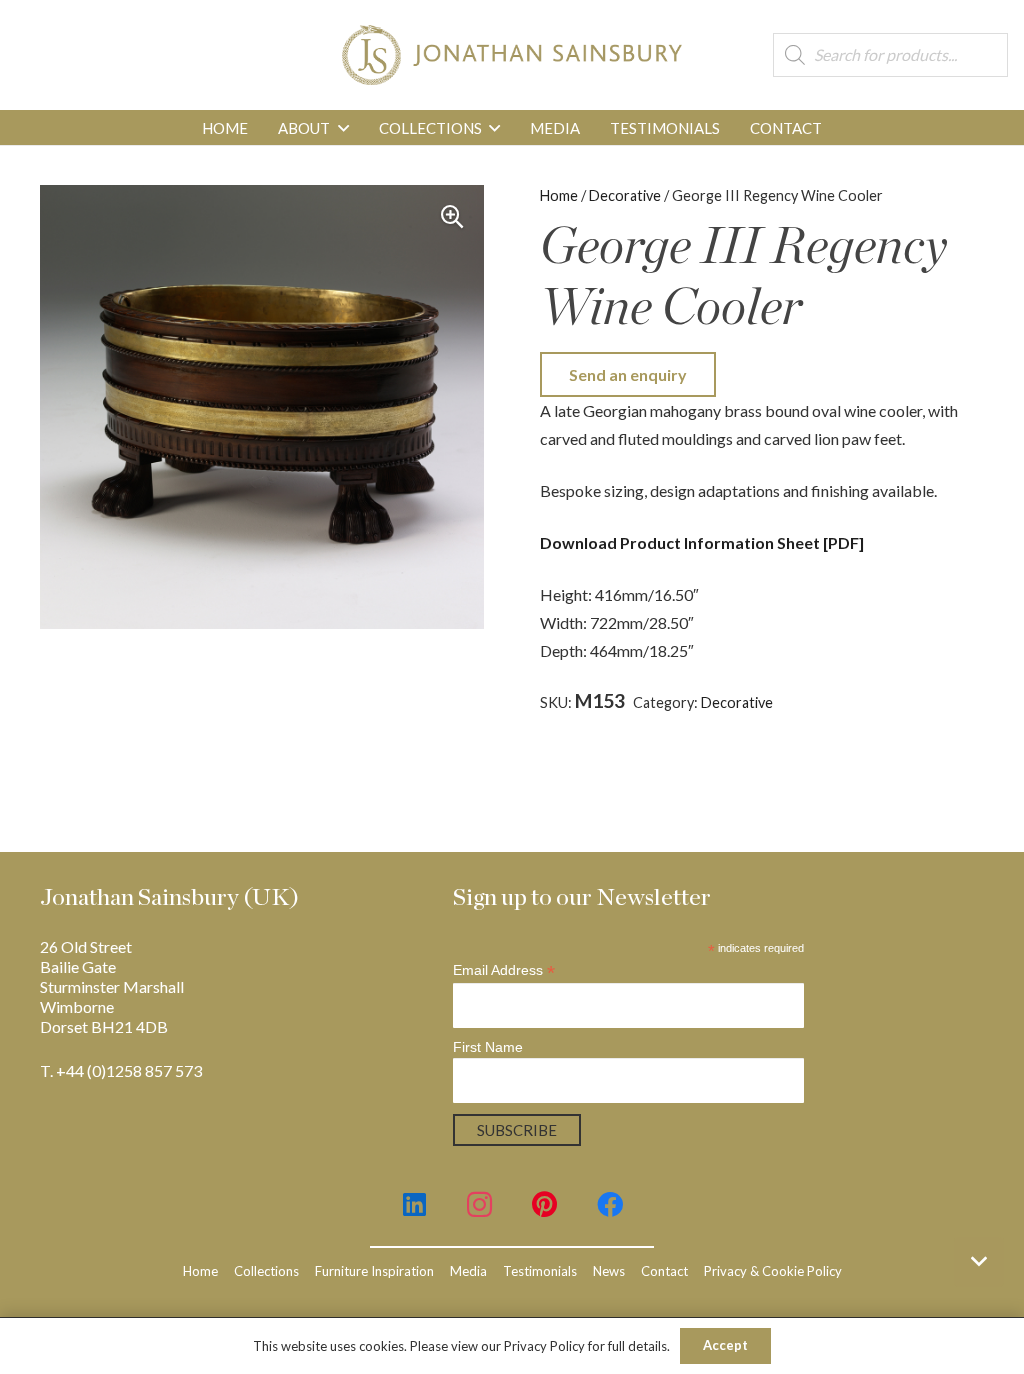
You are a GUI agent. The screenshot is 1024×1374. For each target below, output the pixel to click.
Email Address (504, 970)
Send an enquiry (628, 374)
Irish (620, 722)
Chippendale (857, 702)
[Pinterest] (544, 1204)
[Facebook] (609, 1204)
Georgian (570, 722)
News (609, 1271)
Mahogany (674, 722)
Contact (664, 1271)
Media (468, 1271)
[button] (343, 128)
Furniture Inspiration (374, 1271)
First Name (488, 1047)
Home (559, 195)
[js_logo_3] (511, 55)
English (925, 702)
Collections (266, 1271)
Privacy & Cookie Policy (773, 1271)
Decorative (625, 195)
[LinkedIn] (414, 1204)
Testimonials (540, 1271)
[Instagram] (479, 1204)
